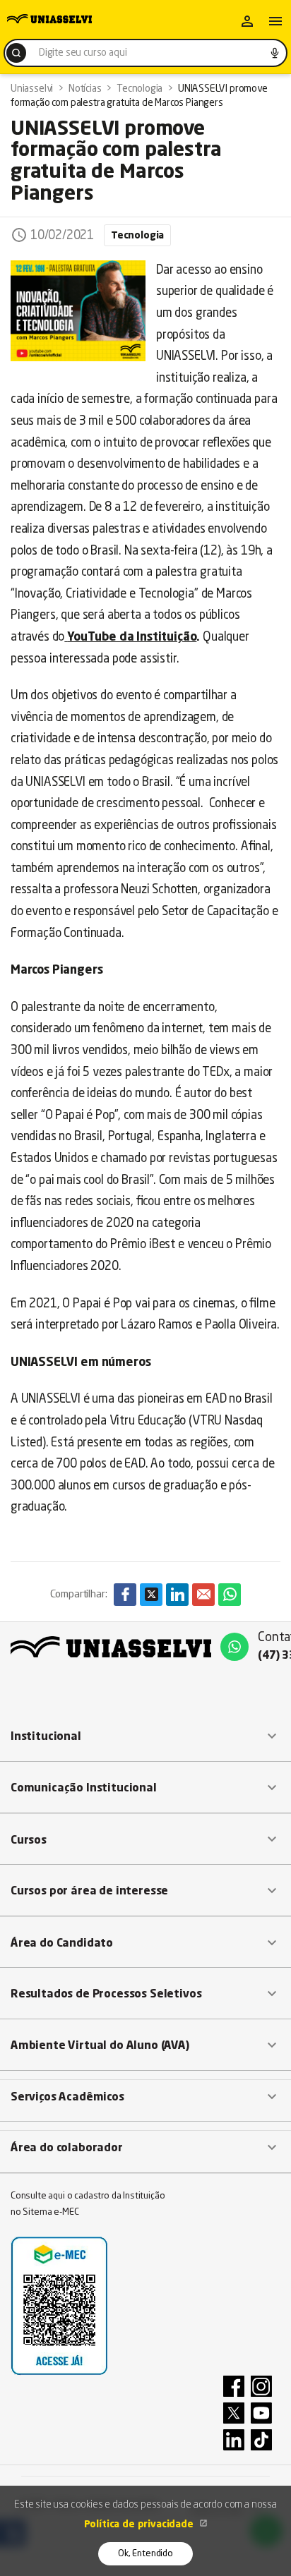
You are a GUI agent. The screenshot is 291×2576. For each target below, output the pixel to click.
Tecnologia (137, 236)
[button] (145, 1736)
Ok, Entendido (145, 2554)
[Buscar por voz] (275, 53)
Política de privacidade (140, 2524)
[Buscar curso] (16, 53)
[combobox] (145, 53)
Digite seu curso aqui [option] (83, 53)
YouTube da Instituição (132, 637)
